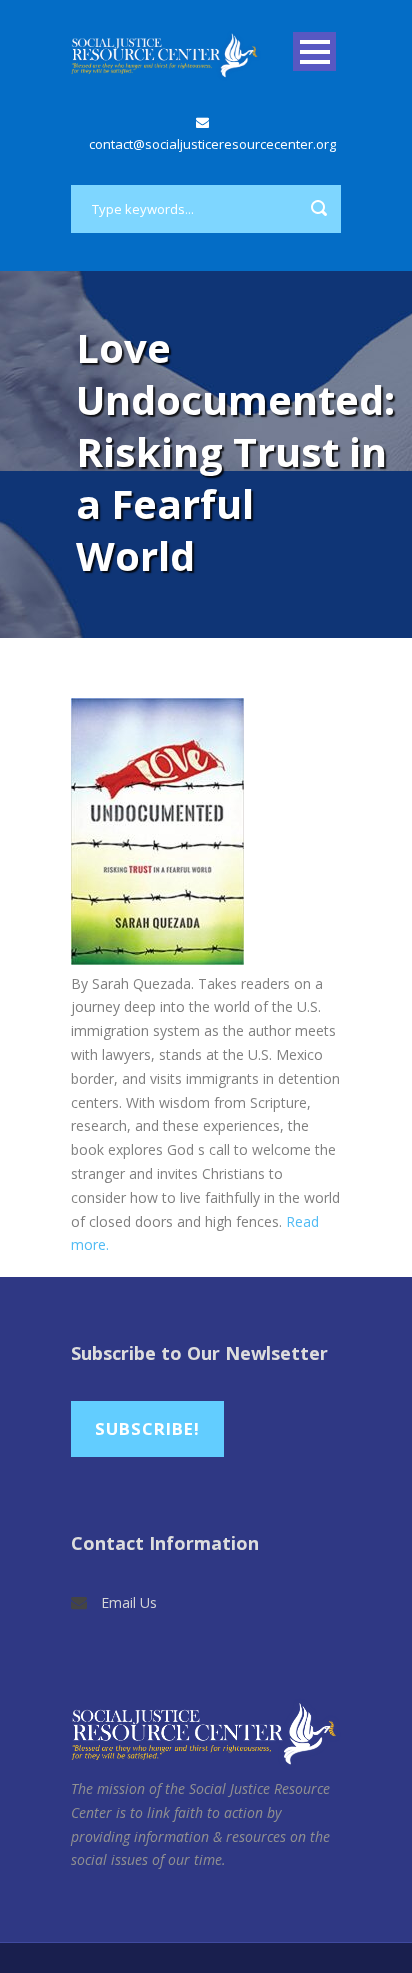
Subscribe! (147, 1428)
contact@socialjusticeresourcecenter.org (212, 144)
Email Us (129, 1602)
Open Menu (314, 51)
